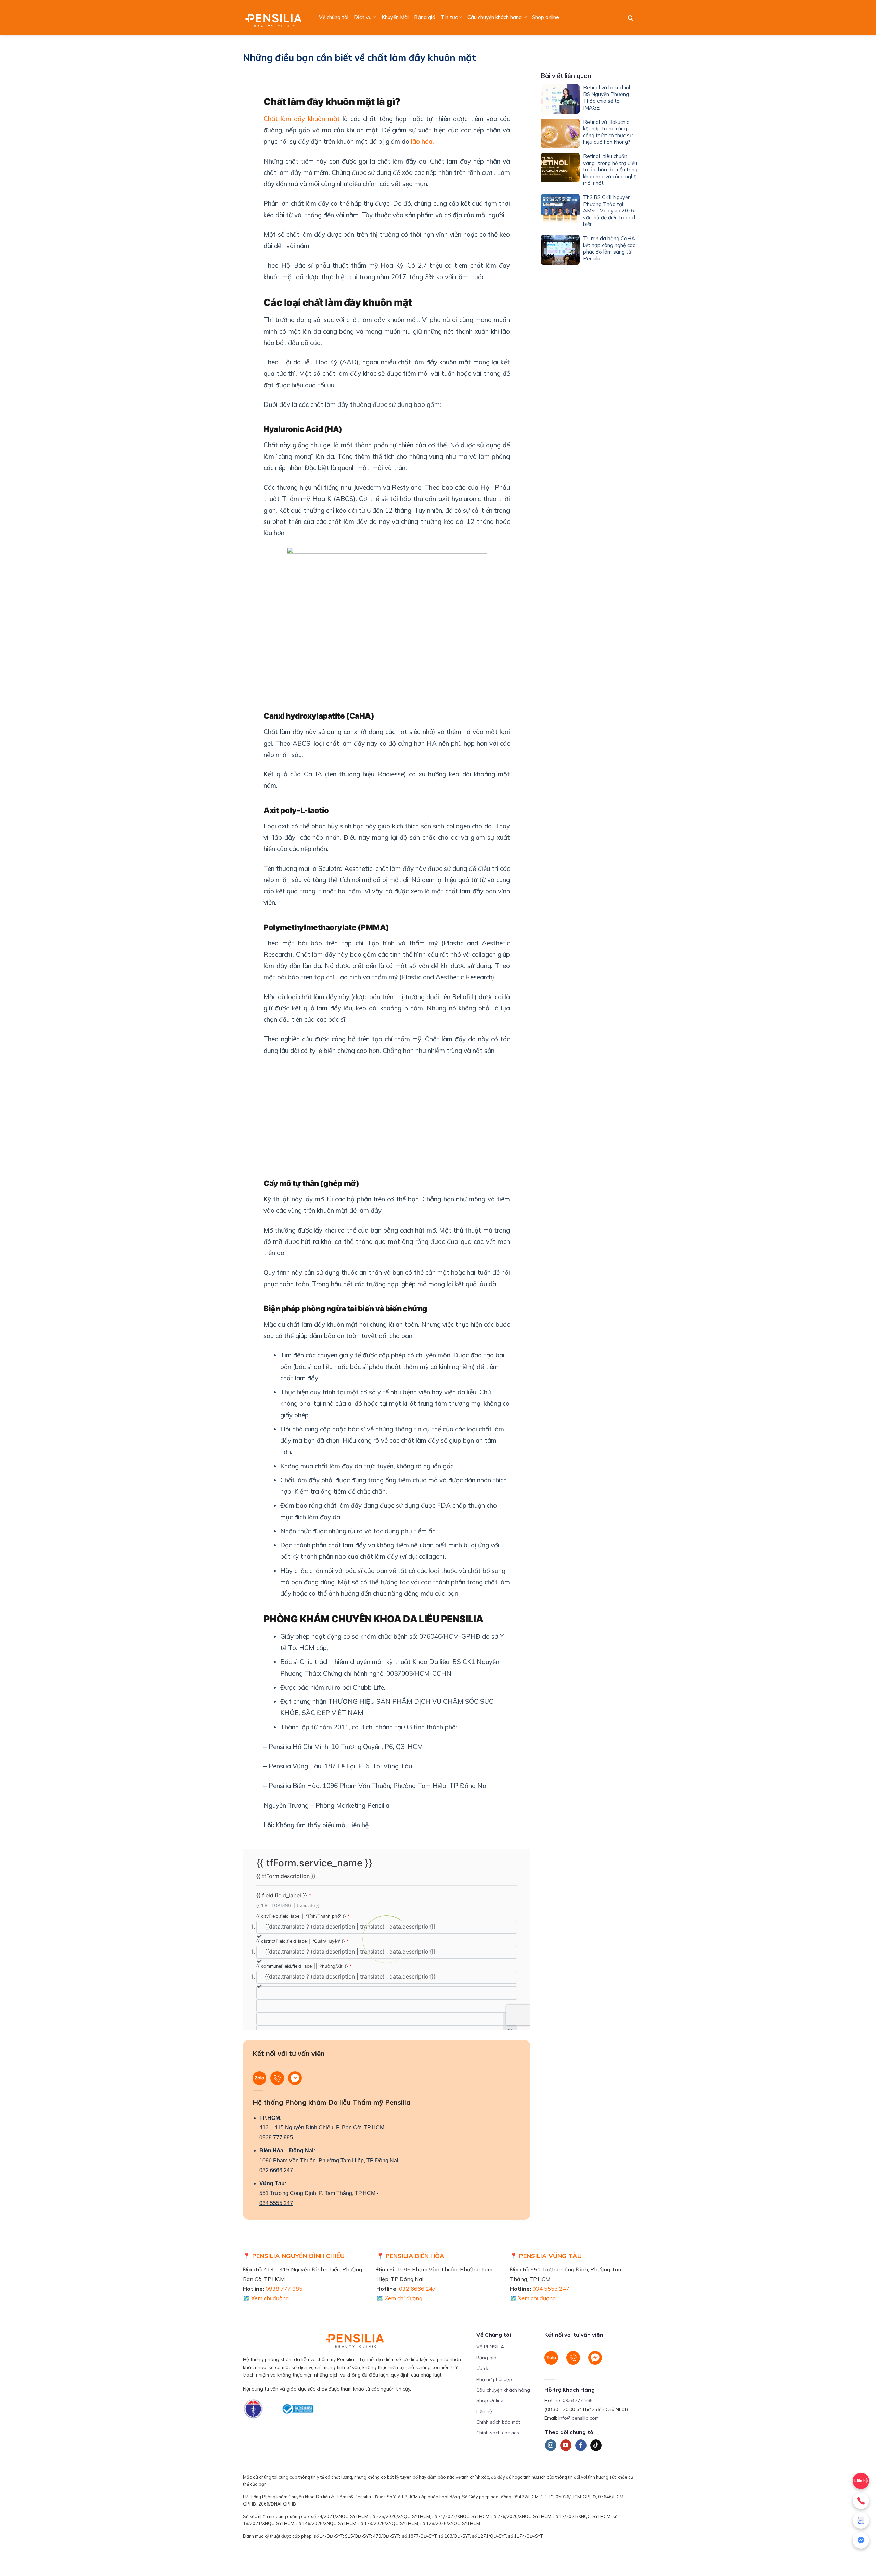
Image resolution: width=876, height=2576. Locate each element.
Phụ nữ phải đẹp (494, 2379)
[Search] (630, 18)
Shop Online (490, 2400)
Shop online (546, 17)
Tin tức (449, 17)
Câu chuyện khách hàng (495, 17)
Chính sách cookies (498, 2433)
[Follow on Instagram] (551, 2445)
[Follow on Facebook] (581, 2445)
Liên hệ (861, 2481)
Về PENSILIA (490, 2347)
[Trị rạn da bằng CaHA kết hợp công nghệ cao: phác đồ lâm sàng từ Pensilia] (560, 250)
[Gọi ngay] (861, 2501)
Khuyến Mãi (395, 17)
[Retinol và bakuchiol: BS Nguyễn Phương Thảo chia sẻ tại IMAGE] (560, 99)
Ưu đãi (484, 2368)
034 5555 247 (276, 2203)
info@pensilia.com (579, 2418)
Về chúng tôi (334, 17)
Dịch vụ (363, 17)
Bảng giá (425, 17)
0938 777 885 (276, 2137)
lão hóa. (422, 141)
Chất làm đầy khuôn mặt (302, 119)
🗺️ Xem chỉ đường (266, 2298)
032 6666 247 (276, 2170)
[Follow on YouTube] (566, 2445)
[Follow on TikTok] (596, 2445)
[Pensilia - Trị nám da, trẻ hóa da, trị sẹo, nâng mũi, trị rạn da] (275, 17)
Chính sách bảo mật (498, 2422)
